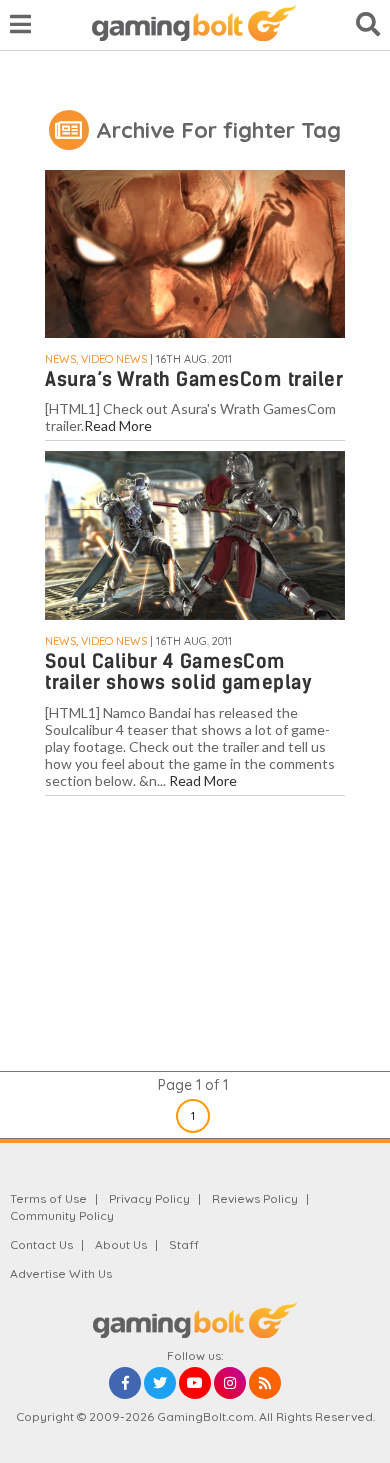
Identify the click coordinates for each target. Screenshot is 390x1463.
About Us (121, 1244)
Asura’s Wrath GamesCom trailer (194, 379)
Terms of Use (48, 1198)
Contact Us (41, 1244)
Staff (184, 1244)
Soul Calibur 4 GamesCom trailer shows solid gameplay (178, 672)
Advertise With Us (61, 1273)
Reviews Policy (255, 1198)
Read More (118, 425)
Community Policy (62, 1215)
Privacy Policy (149, 1198)
